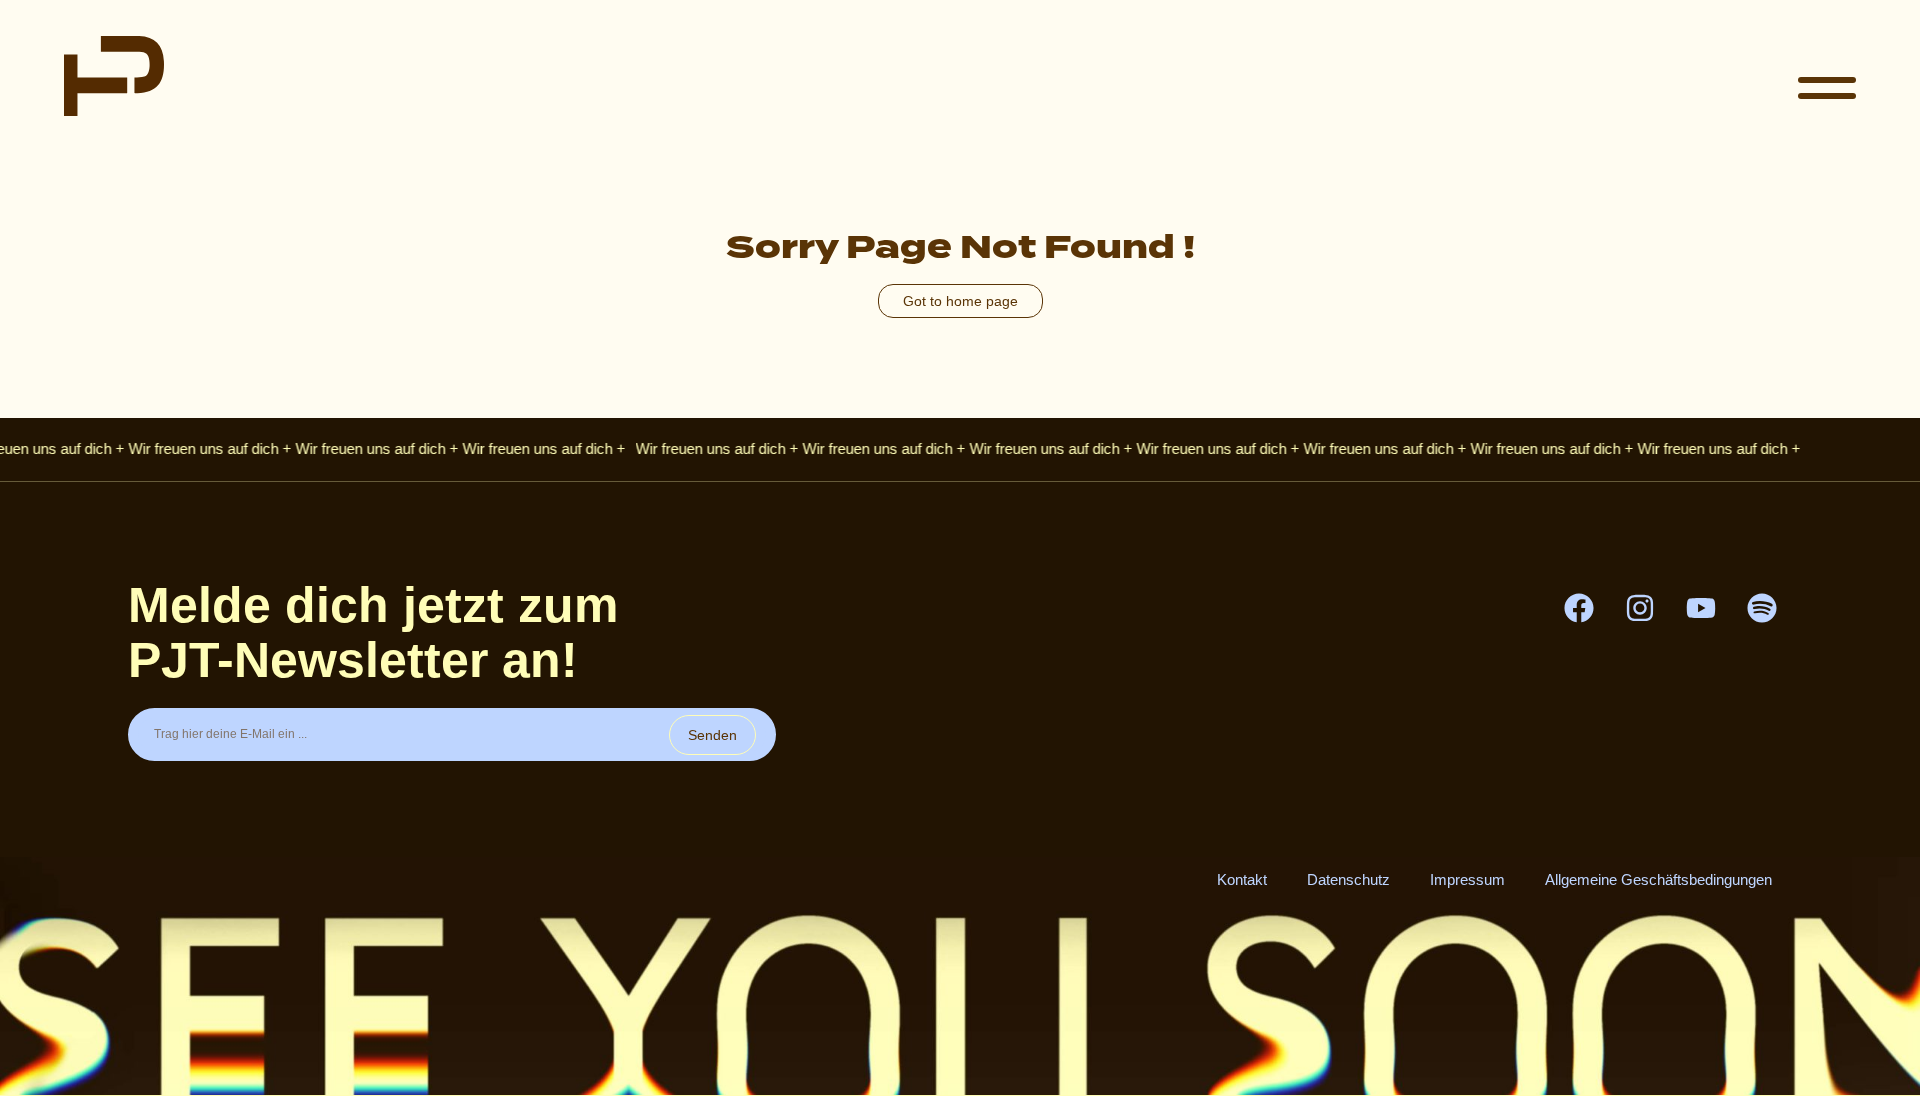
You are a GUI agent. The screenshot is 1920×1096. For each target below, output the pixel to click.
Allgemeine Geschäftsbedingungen (1658, 879)
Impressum (1467, 879)
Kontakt (1242, 879)
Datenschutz (1348, 879)
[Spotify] (1762, 608)
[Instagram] (1640, 608)
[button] (1827, 90)
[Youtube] (1701, 608)
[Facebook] (1579, 608)
